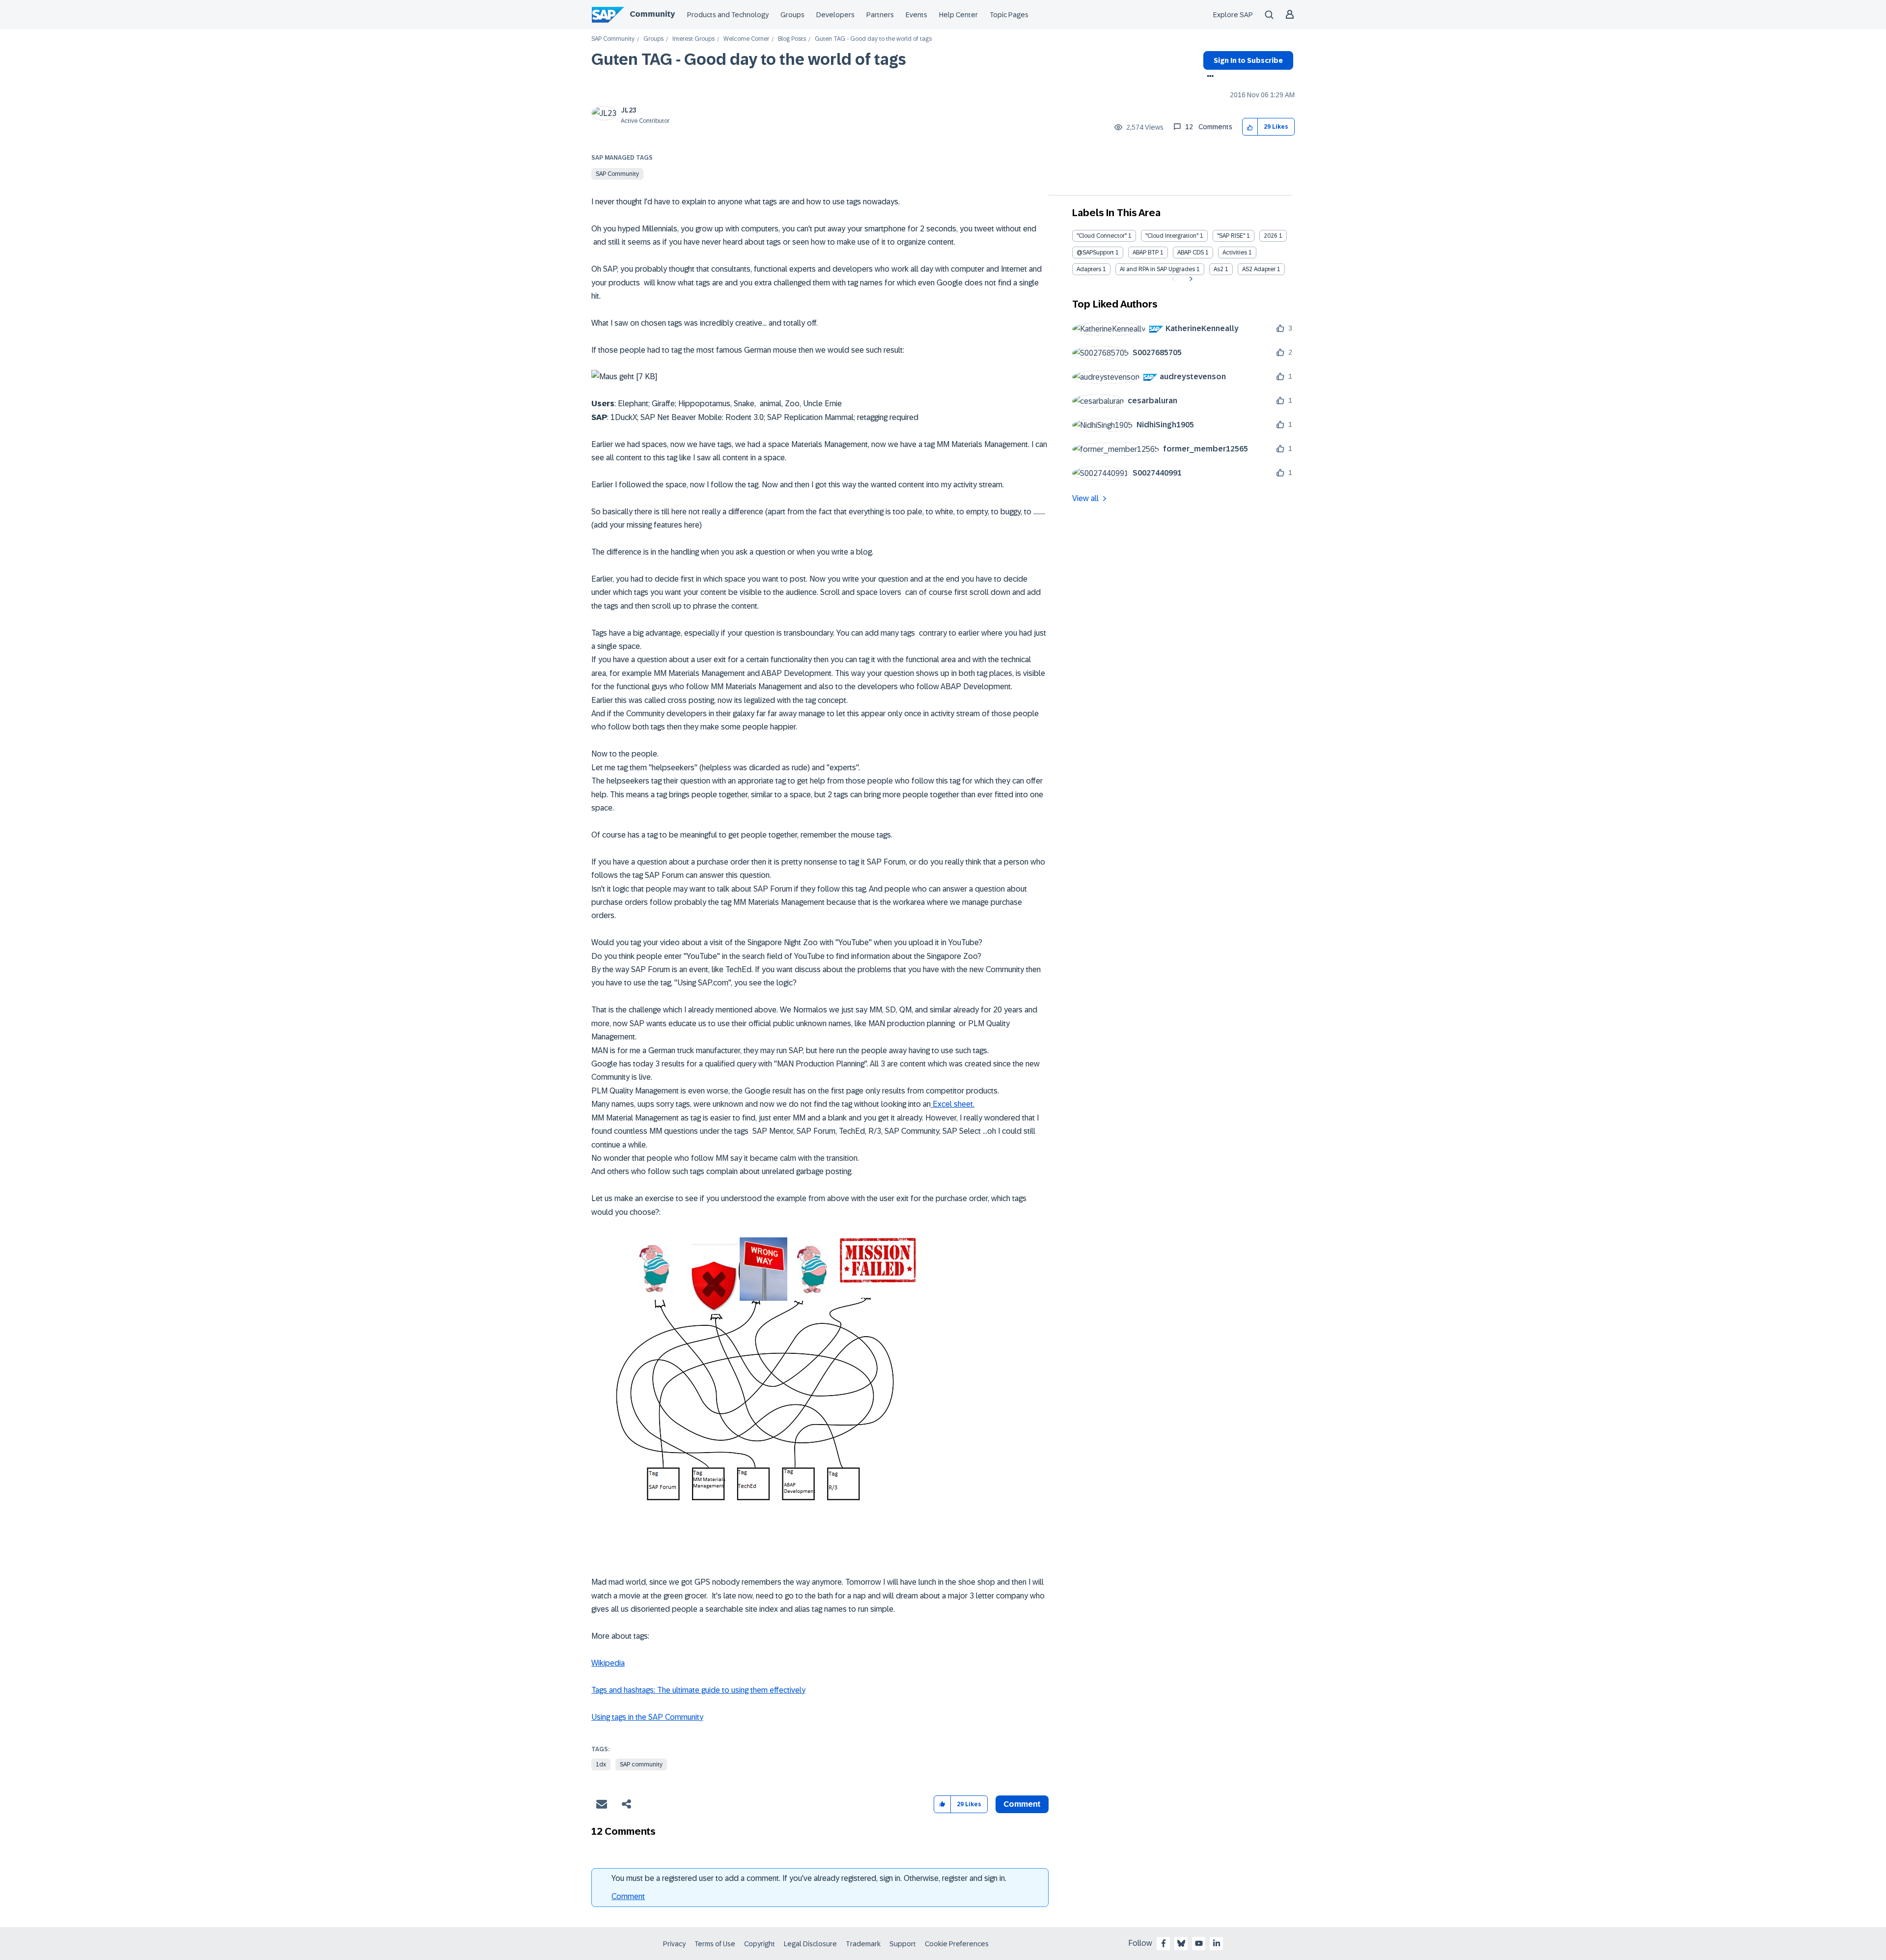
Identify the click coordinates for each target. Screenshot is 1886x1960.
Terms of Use (715, 1944)
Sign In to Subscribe (1248, 60)
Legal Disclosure (810, 1944)
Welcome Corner (746, 39)
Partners (880, 15)
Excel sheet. (953, 1104)
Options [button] (1208, 77)
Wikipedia (608, 1663)
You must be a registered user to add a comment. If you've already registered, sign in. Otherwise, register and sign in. (809, 1878)
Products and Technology (728, 15)
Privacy (674, 1944)
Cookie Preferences (957, 1944)
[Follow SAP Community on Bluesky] (1181, 1943)
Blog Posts (792, 39)
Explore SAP (1233, 15)
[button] (1250, 127)
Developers (835, 15)
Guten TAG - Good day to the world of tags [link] (873, 39)
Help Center (958, 15)
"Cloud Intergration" (1172, 236)
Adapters (1089, 269)
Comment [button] (1022, 1804)
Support (903, 1944)
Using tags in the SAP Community (647, 1717)
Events (916, 15)
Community (652, 14)
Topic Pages (1009, 15)
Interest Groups (693, 39)
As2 (1219, 269)
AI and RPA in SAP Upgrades (1157, 269)
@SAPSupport (1095, 252)
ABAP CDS (1191, 252)
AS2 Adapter (1259, 269)
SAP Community (613, 39)
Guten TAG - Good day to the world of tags (749, 59)
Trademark (863, 1944)
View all (1085, 498)
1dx (601, 1764)
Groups (792, 15)
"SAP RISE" (1231, 236)
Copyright (760, 1944)
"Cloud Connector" (1102, 236)
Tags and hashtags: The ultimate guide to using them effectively (698, 1690)
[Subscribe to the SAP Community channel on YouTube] (1199, 1943)
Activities (1235, 252)
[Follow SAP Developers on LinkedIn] (1217, 1943)
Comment (628, 1896)
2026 (1271, 236)
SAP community (641, 1764)
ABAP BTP (1146, 252)
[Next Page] (1190, 279)
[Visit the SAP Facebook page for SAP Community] (1164, 1943)
